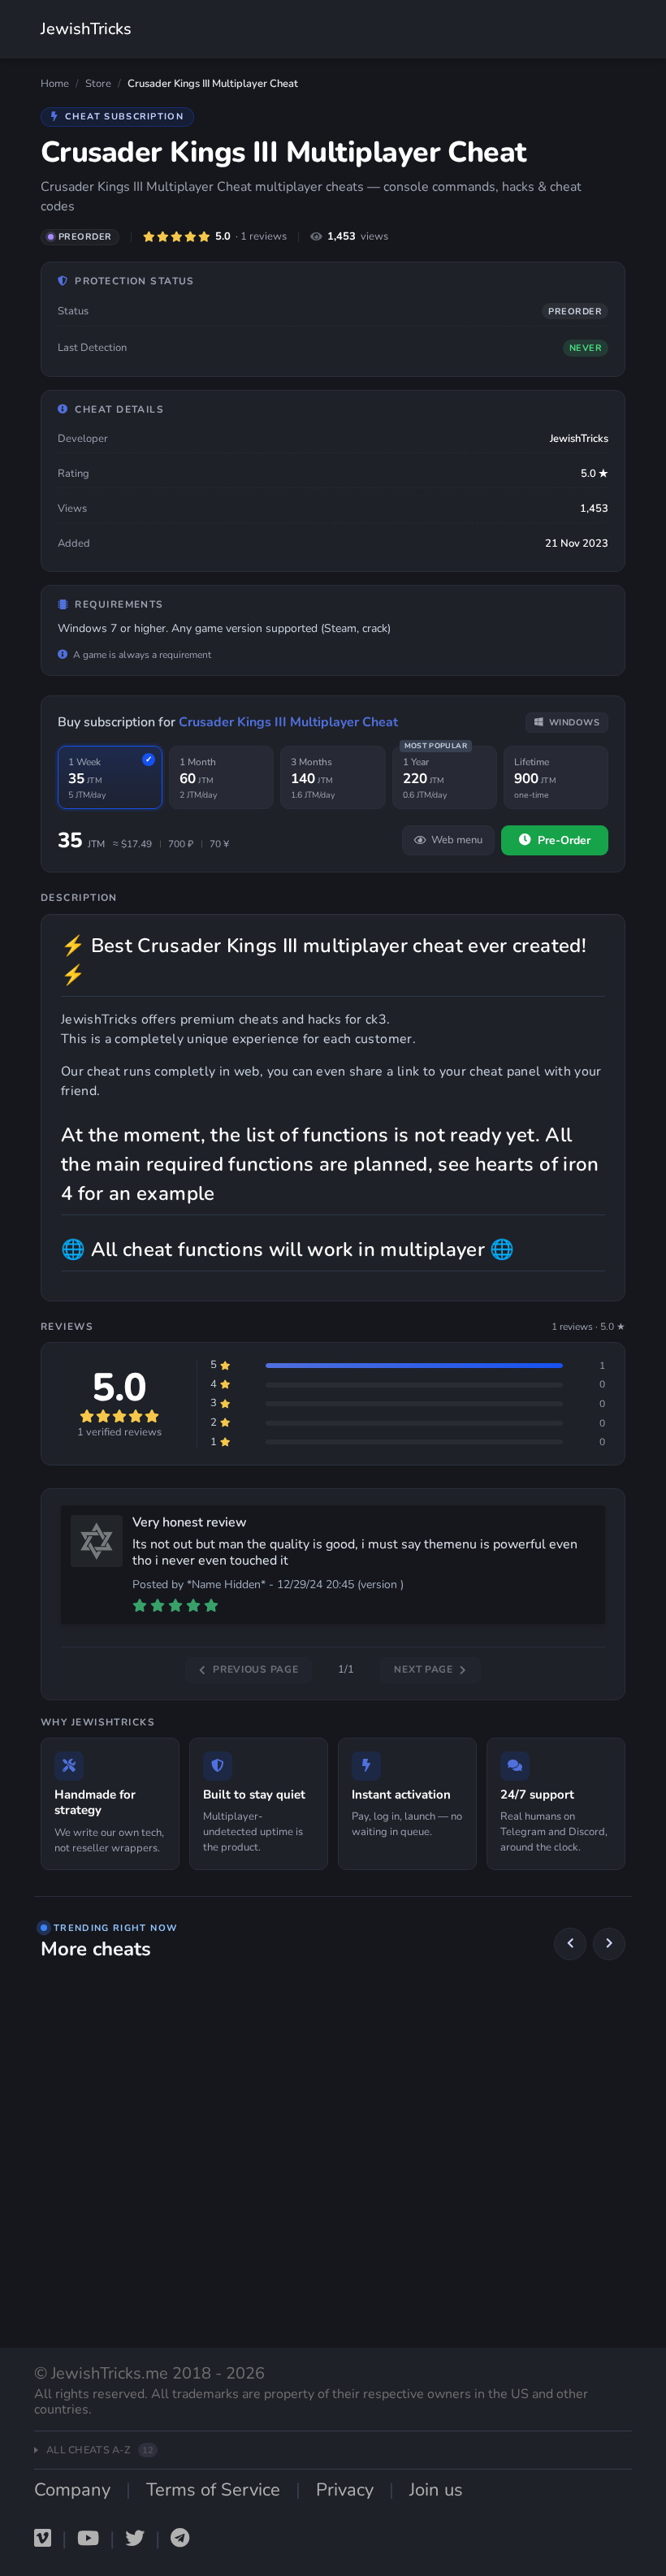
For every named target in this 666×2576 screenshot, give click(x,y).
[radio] (110, 778)
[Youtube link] (88, 2539)
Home (55, 84)
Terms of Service (213, 2490)
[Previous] (570, 1944)
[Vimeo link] (43, 2539)
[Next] (609, 1944)
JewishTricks (86, 29)
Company (72, 2490)
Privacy (345, 2490)
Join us (436, 2490)
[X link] (135, 2539)
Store (98, 84)
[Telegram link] (180, 2539)
